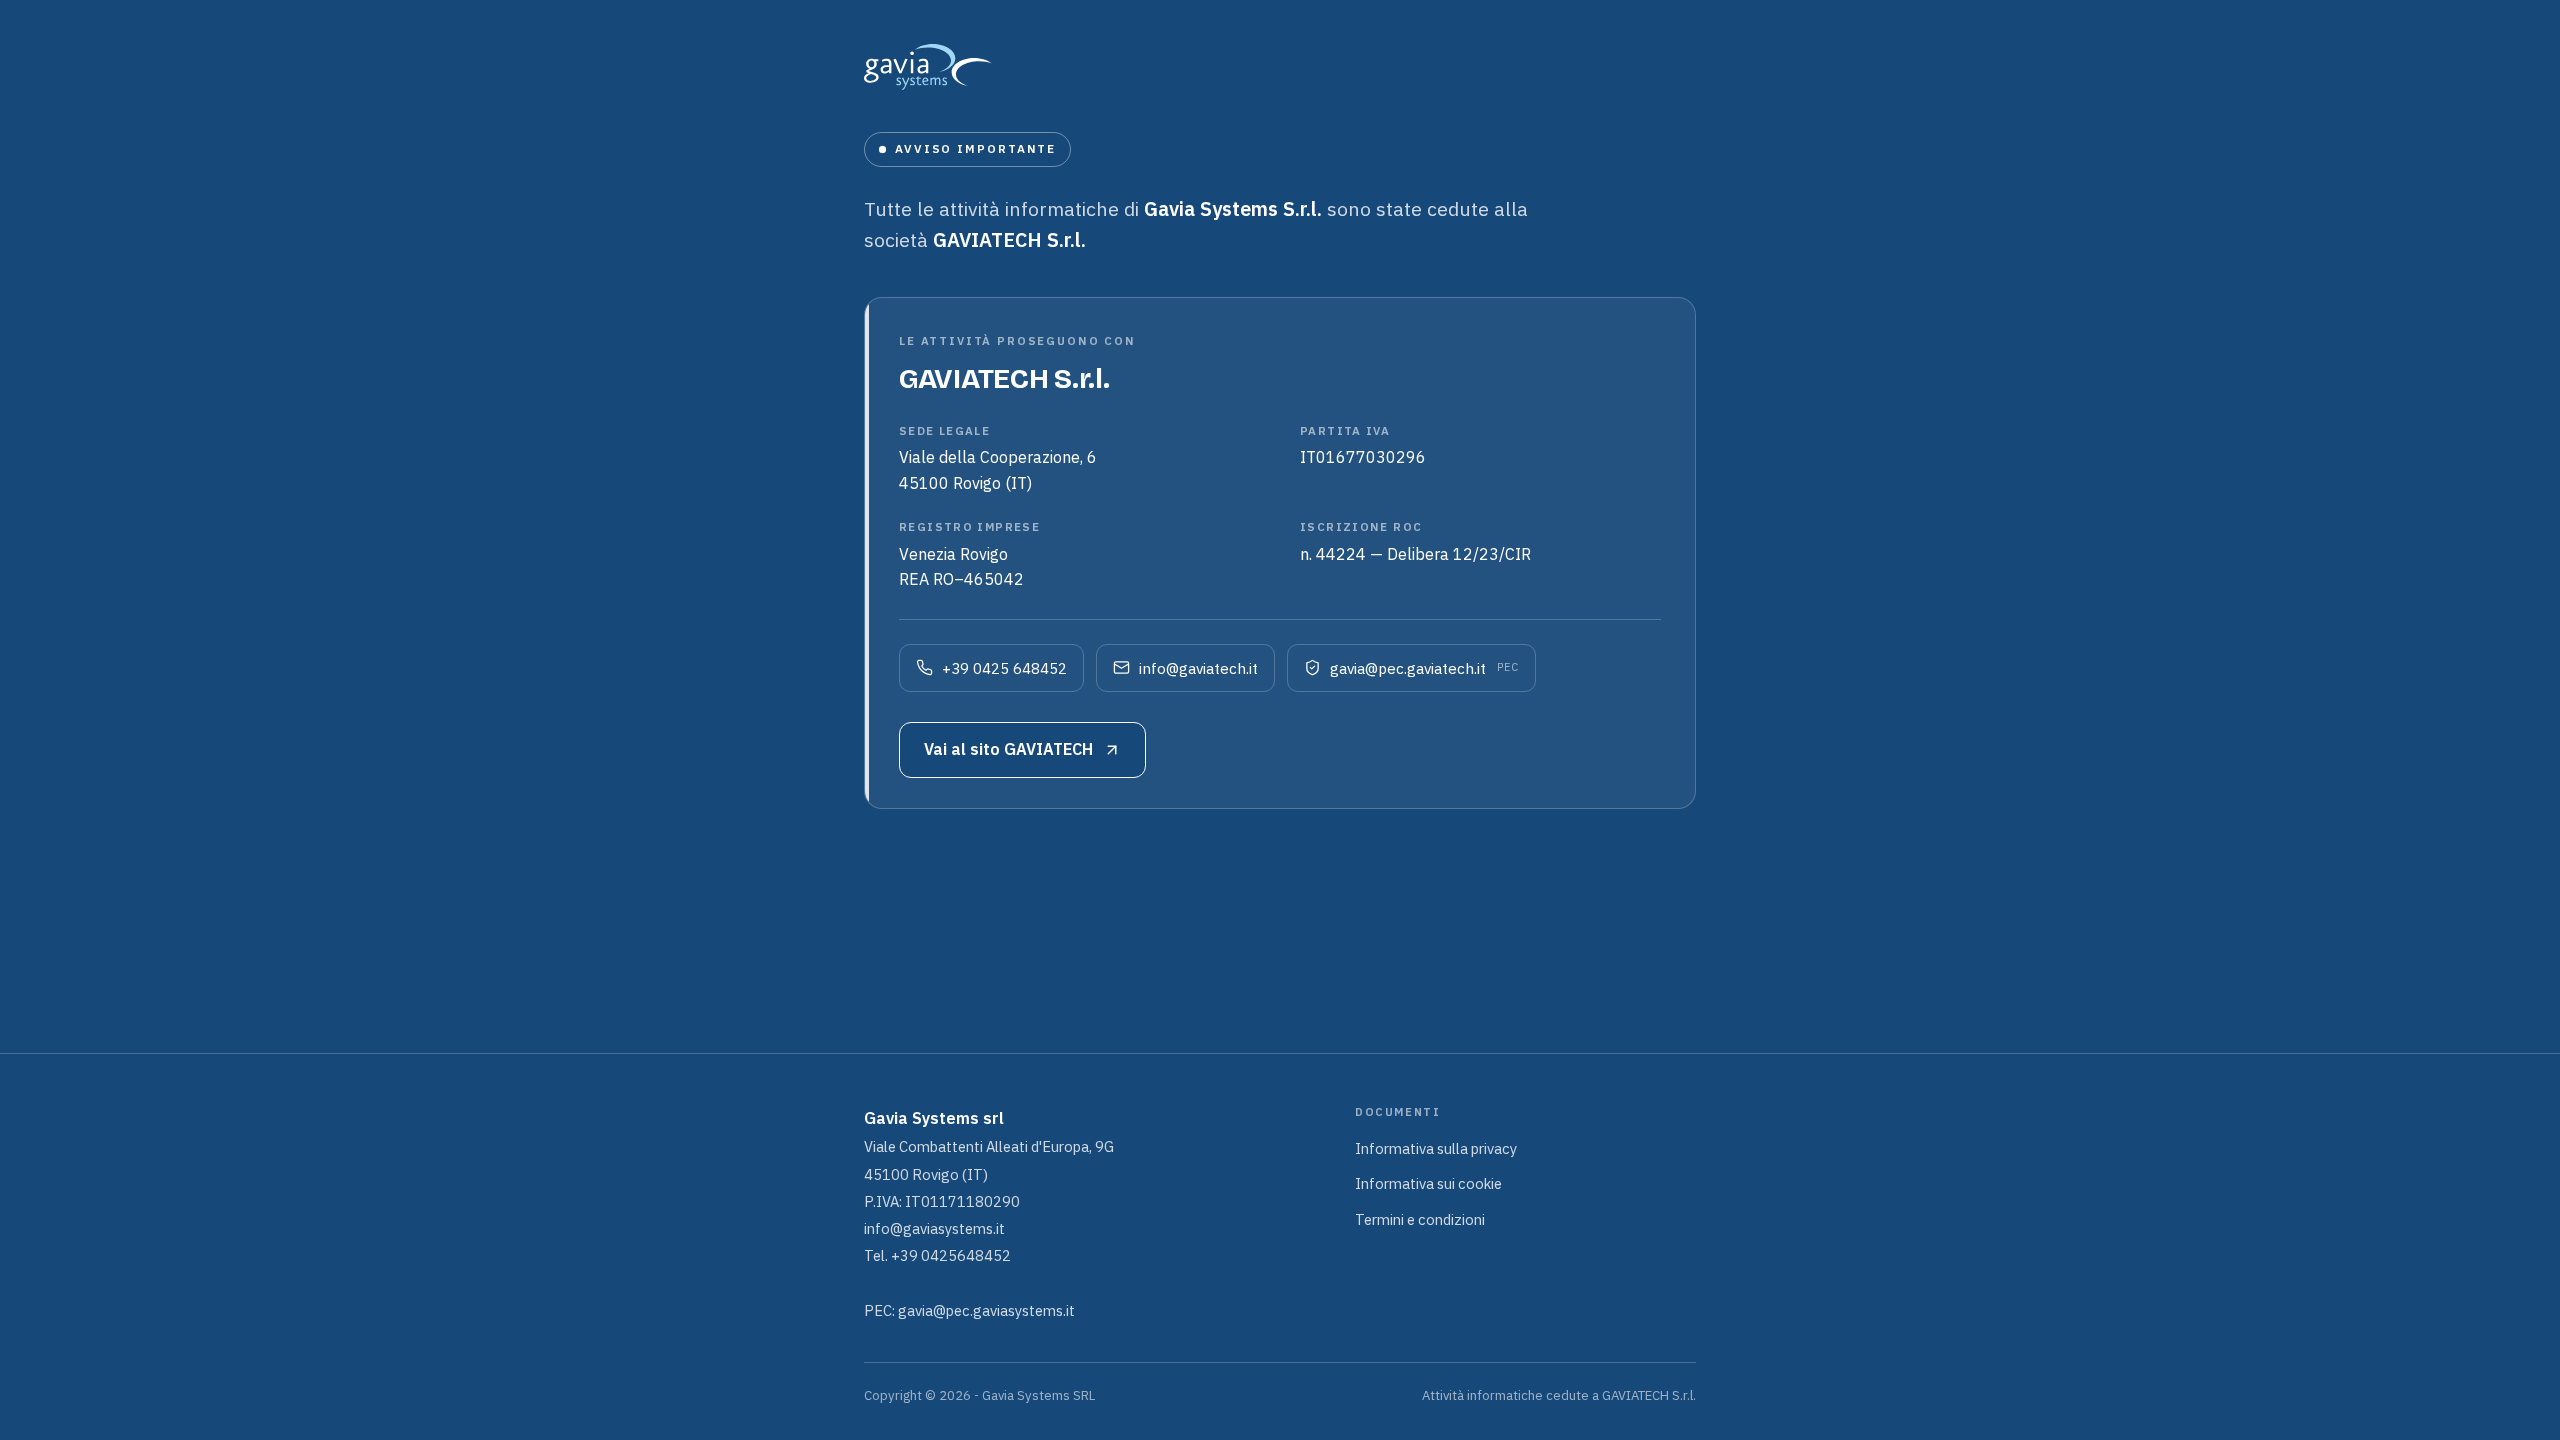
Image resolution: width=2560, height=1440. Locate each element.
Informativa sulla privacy (1436, 1148)
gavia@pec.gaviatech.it (1424, 668)
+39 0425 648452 (1004, 668)
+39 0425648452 (951, 1255)
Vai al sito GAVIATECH (1008, 749)
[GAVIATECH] (1280, 67)
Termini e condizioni (1420, 1219)
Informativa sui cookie (1428, 1183)
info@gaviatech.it (1198, 668)
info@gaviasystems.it (934, 1228)
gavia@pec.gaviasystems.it (986, 1310)
